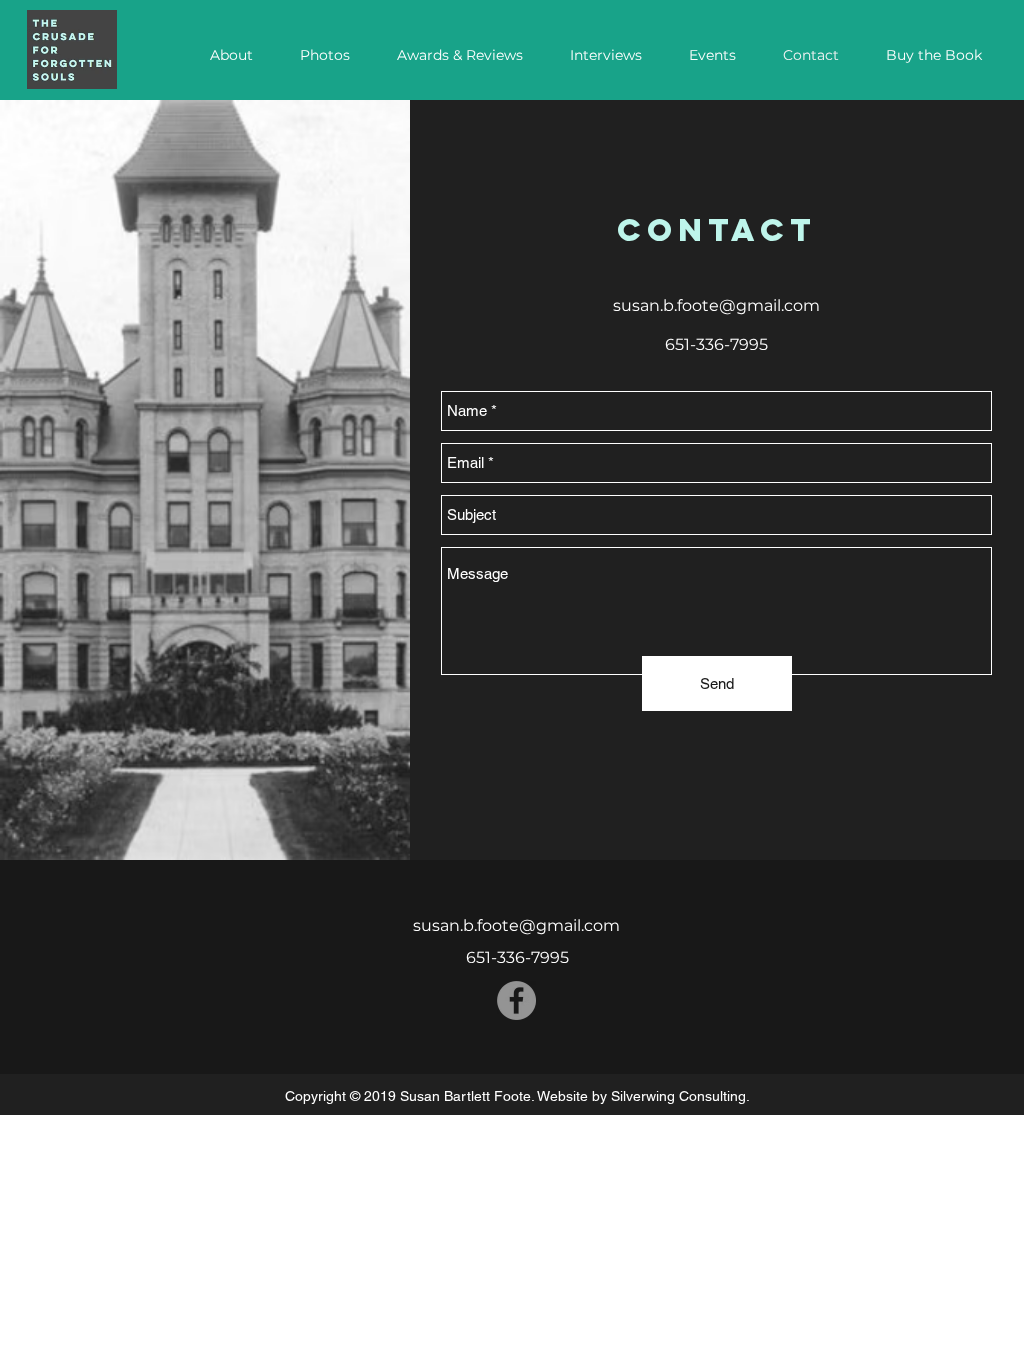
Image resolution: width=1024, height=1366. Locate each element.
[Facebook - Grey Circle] (516, 1000)
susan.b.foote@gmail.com (716, 305)
